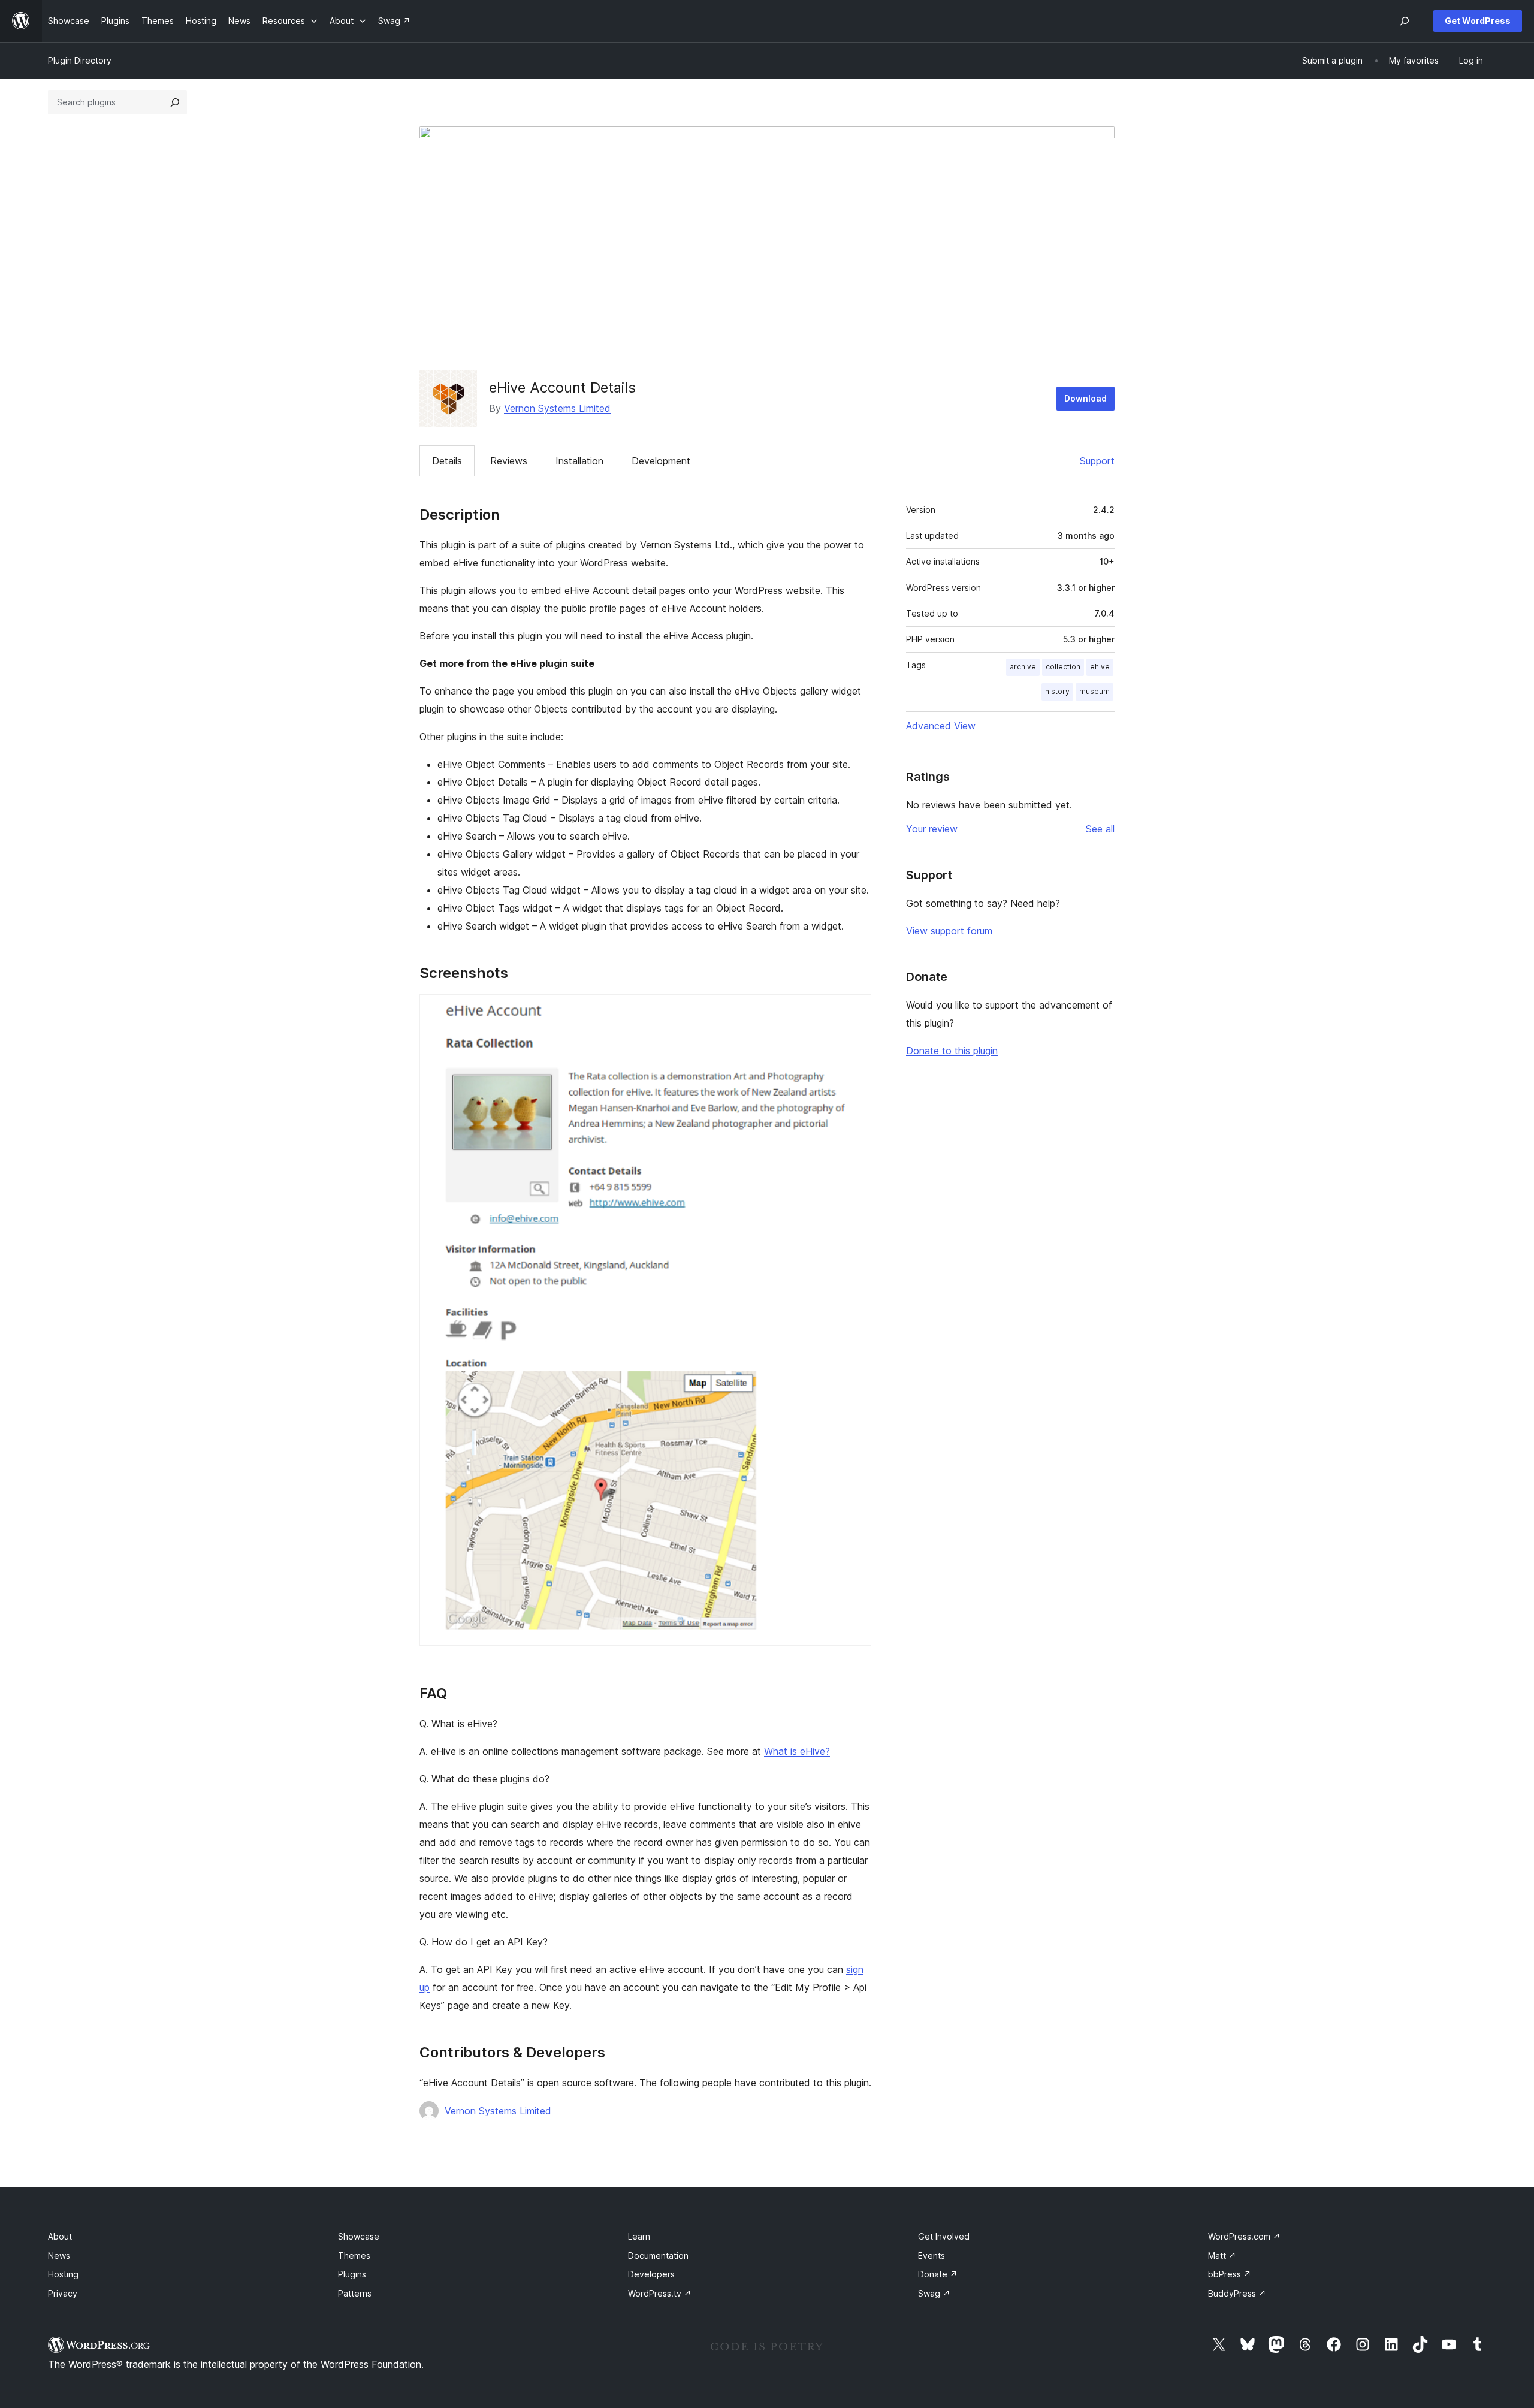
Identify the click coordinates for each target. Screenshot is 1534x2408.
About (60, 2236)
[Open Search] (1405, 21)
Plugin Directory (80, 60)
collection (1063, 667)
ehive (1100, 667)
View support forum (949, 931)
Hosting (63, 2274)
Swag (934, 2293)
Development (661, 461)
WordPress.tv (660, 2293)
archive (1023, 667)
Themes (354, 2255)
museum (1094, 691)
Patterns (355, 2293)
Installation (579, 461)
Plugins (352, 2274)
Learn (639, 2236)
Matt (1222, 2255)
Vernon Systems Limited (557, 408)
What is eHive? (797, 1751)
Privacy (63, 2293)
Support (1097, 461)
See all (1100, 829)
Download (1085, 398)
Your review (932, 829)
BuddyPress (1237, 2293)
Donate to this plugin (952, 1051)
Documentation (658, 2255)
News (59, 2255)
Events (931, 2255)
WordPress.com (1244, 2236)
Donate (938, 2274)
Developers (651, 2274)
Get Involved (944, 2236)
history (1057, 691)
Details (447, 461)
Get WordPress (1478, 21)
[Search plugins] (175, 102)
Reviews (509, 461)
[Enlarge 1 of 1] (855, 1010)
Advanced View (941, 726)
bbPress (1230, 2274)
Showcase (359, 2236)
